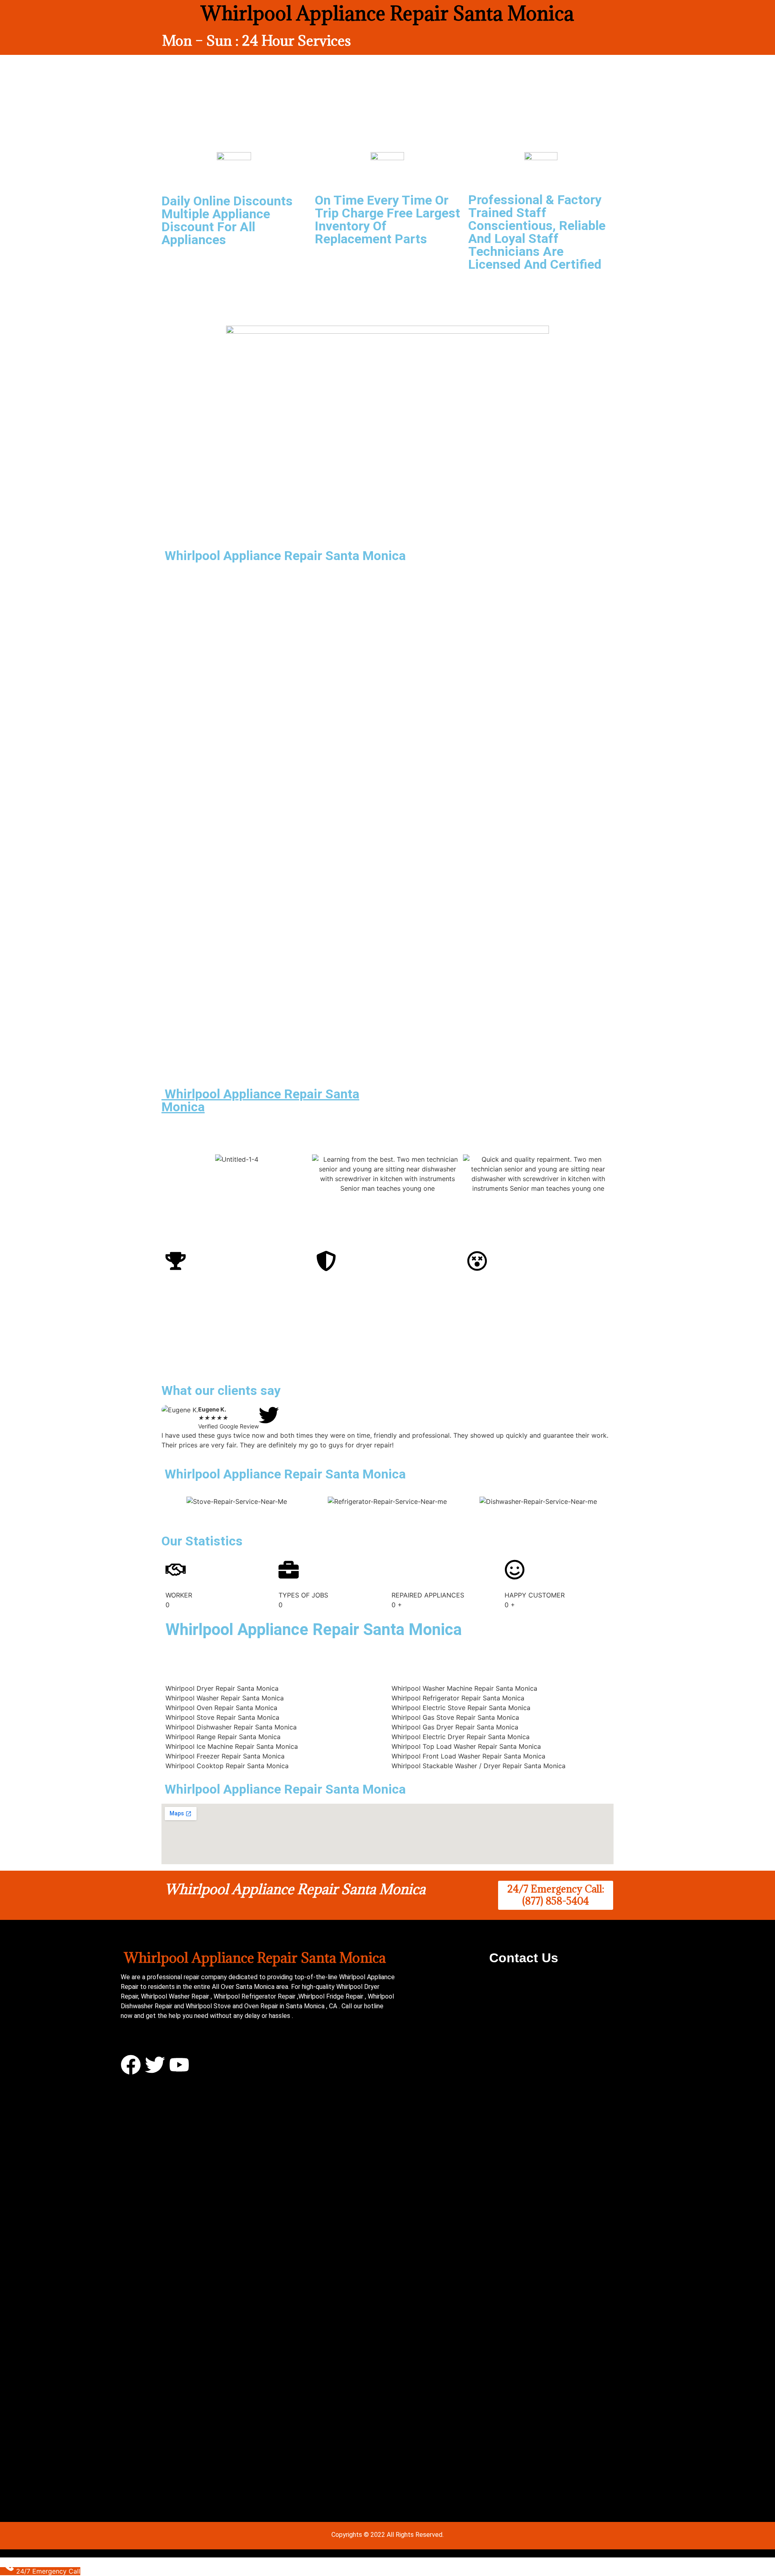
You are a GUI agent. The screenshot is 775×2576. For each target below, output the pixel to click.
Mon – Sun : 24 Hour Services (257, 41)
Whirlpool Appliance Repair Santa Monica (260, 1100)
